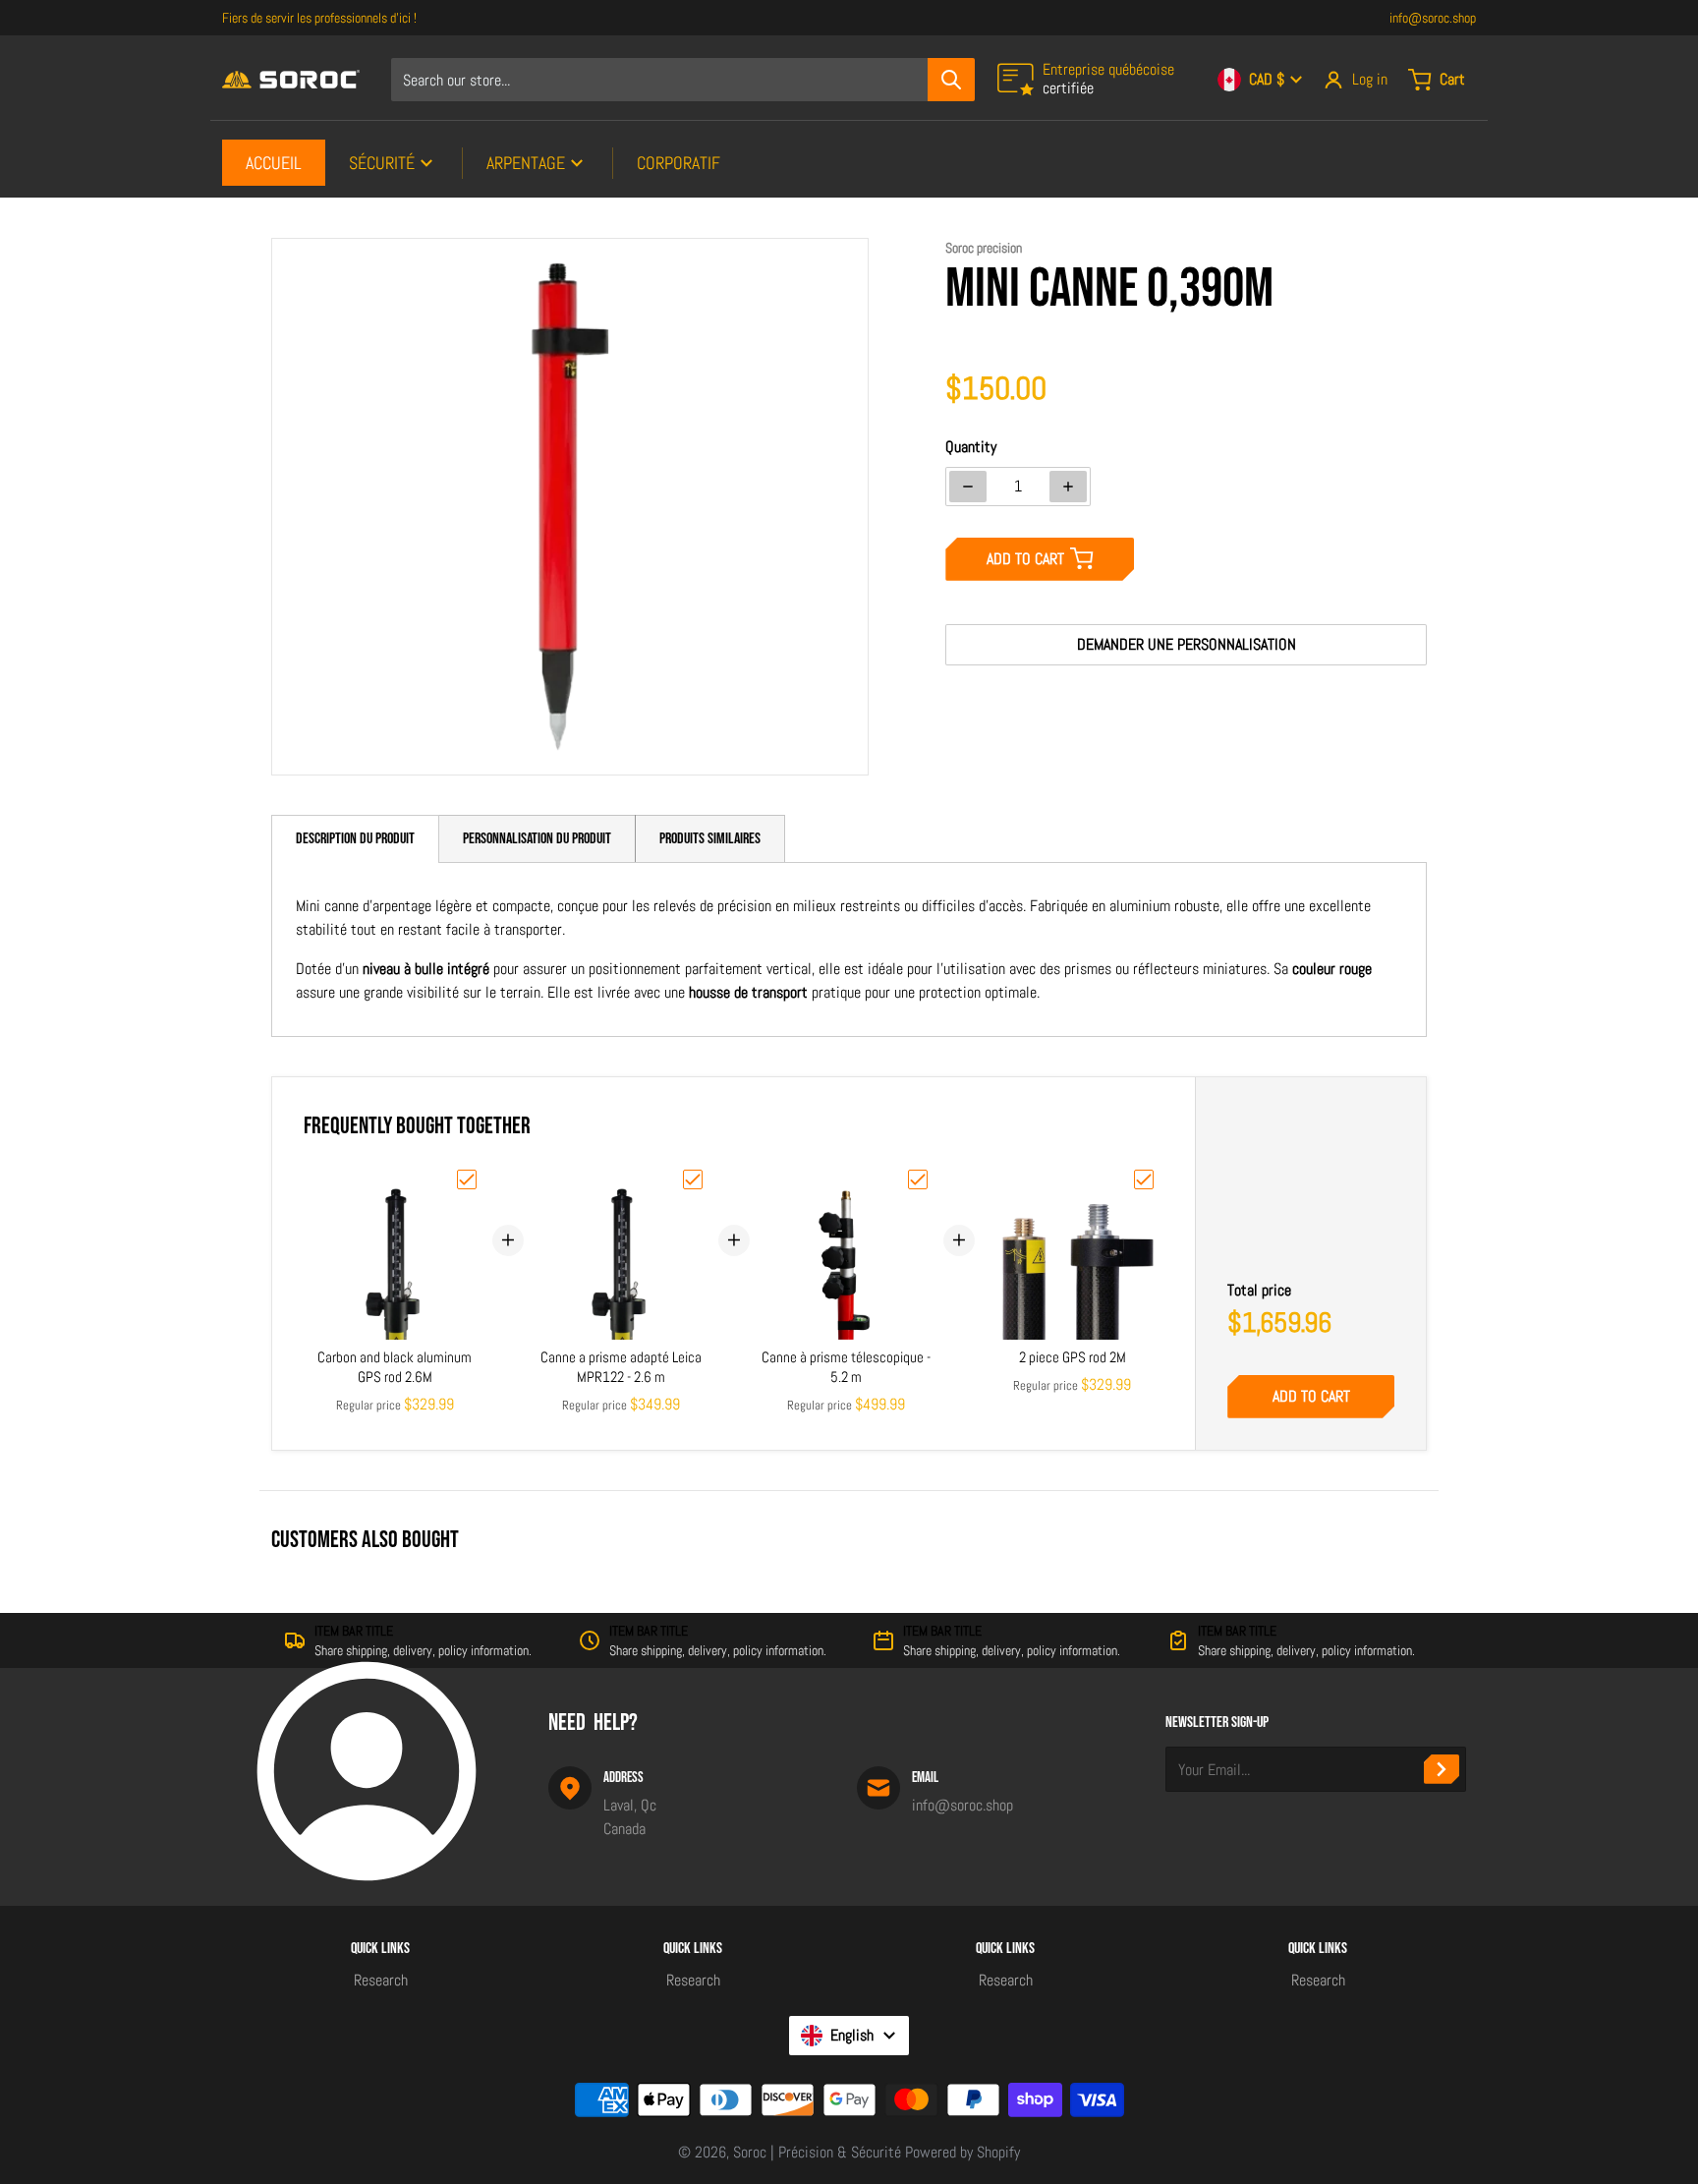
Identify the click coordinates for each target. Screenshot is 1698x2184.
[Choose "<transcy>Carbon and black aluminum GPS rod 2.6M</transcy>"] (467, 1179)
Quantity (971, 447)
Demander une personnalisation (1187, 644)
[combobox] (682, 80)
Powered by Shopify (962, 2152)
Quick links (380, 1949)
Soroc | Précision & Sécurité (817, 2152)
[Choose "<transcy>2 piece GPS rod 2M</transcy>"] (1144, 1179)
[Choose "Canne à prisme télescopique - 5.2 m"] (918, 1179)
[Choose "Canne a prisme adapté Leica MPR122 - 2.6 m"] (693, 1179)
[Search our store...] (951, 80)
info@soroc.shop (1433, 18)
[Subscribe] (1442, 1769)
